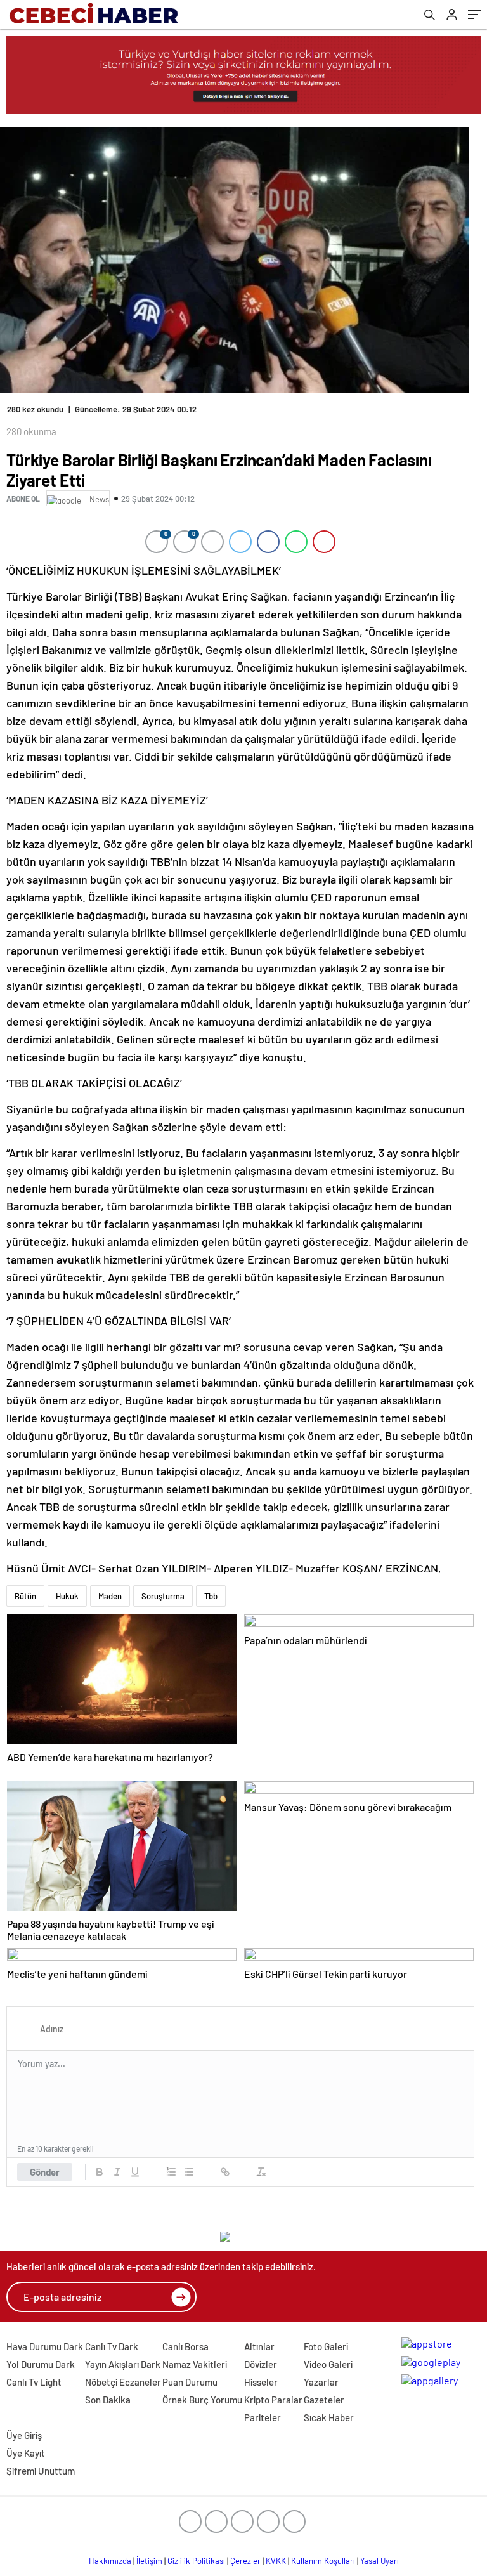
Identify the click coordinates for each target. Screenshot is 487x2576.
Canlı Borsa (185, 2346)
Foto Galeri (326, 2346)
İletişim (149, 2561)
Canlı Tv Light (34, 2382)
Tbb (211, 1596)
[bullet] (189, 2172)
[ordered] (171, 2172)
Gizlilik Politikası (196, 2561)
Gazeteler (324, 2400)
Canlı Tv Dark (112, 2346)
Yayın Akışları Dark (123, 2364)
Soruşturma (163, 1596)
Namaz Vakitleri (195, 2364)
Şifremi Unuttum (41, 2471)
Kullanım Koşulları (323, 2561)
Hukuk (67, 1596)
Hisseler (261, 2382)
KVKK (276, 2561)
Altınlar (259, 2346)
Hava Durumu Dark (45, 2346)
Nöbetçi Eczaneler (123, 2382)
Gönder (45, 2172)
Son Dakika (108, 2400)
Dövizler (261, 2364)
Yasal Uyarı (380, 2561)
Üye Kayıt (26, 2453)
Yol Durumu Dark (41, 2364)
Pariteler (263, 2417)
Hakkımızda (110, 2561)
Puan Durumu (190, 2382)
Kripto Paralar (273, 2400)
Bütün (25, 1596)
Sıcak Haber (329, 2417)
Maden (110, 1596)
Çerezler (245, 2561)
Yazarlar (321, 2382)
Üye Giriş (24, 2435)
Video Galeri (328, 2364)
